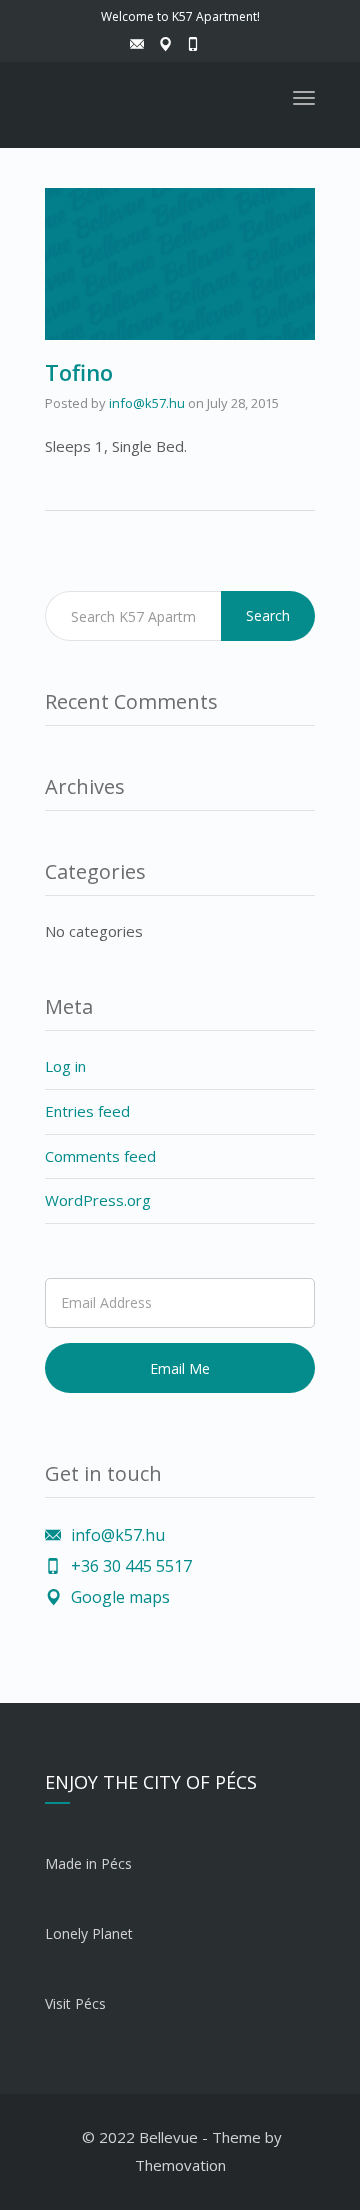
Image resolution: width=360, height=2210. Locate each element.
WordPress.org (98, 1200)
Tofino (79, 372)
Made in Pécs (88, 1863)
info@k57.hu (147, 403)
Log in (65, 1066)
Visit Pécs (75, 2003)
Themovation (180, 2165)
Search (268, 615)
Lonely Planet (89, 1933)
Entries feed (87, 1111)
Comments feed (100, 1156)
